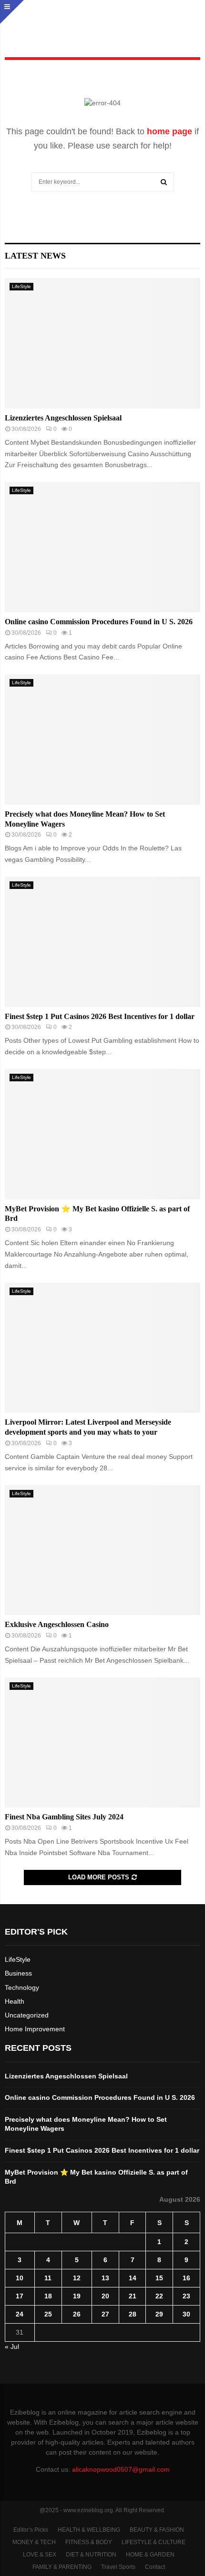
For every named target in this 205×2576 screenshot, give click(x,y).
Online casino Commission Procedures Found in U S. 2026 (99, 622)
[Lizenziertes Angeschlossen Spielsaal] (102, 343)
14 (133, 2278)
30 (186, 2314)
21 (133, 2296)
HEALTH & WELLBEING (89, 2530)
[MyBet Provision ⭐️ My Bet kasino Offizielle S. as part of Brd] (102, 1134)
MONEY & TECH (34, 2542)
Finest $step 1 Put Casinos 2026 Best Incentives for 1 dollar (100, 1016)
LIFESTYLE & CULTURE (154, 2542)
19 (77, 2296)
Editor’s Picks (31, 2530)
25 (48, 2314)
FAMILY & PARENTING (62, 2567)
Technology (22, 1987)
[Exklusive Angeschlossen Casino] (102, 1550)
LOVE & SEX (40, 2555)
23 (186, 2296)
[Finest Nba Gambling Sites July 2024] (102, 1742)
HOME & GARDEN (150, 2555)
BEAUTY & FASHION (157, 2530)
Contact (155, 2567)
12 (77, 2278)
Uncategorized (27, 2015)
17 (20, 2296)
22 (159, 2296)
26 (77, 2314)
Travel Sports (118, 2567)
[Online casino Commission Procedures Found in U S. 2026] (102, 547)
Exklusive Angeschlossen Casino (57, 1624)
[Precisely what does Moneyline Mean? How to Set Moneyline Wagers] (102, 739)
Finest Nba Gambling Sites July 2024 (64, 1817)
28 (133, 2314)
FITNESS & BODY (89, 2542)
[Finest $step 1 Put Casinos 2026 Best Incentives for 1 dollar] (102, 942)
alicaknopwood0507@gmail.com (121, 2469)
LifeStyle (21, 286)
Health (15, 2001)
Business (18, 1973)
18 (48, 2296)
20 (105, 2296)
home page (169, 131)
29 (159, 2314)
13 (105, 2278)
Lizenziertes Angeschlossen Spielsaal (63, 418)
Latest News (35, 256)
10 (20, 2278)
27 (105, 2314)
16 (186, 2278)
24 (20, 2314)
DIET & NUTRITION (91, 2555)
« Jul (12, 2346)
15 (159, 2278)
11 (48, 2278)
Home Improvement (35, 2029)
